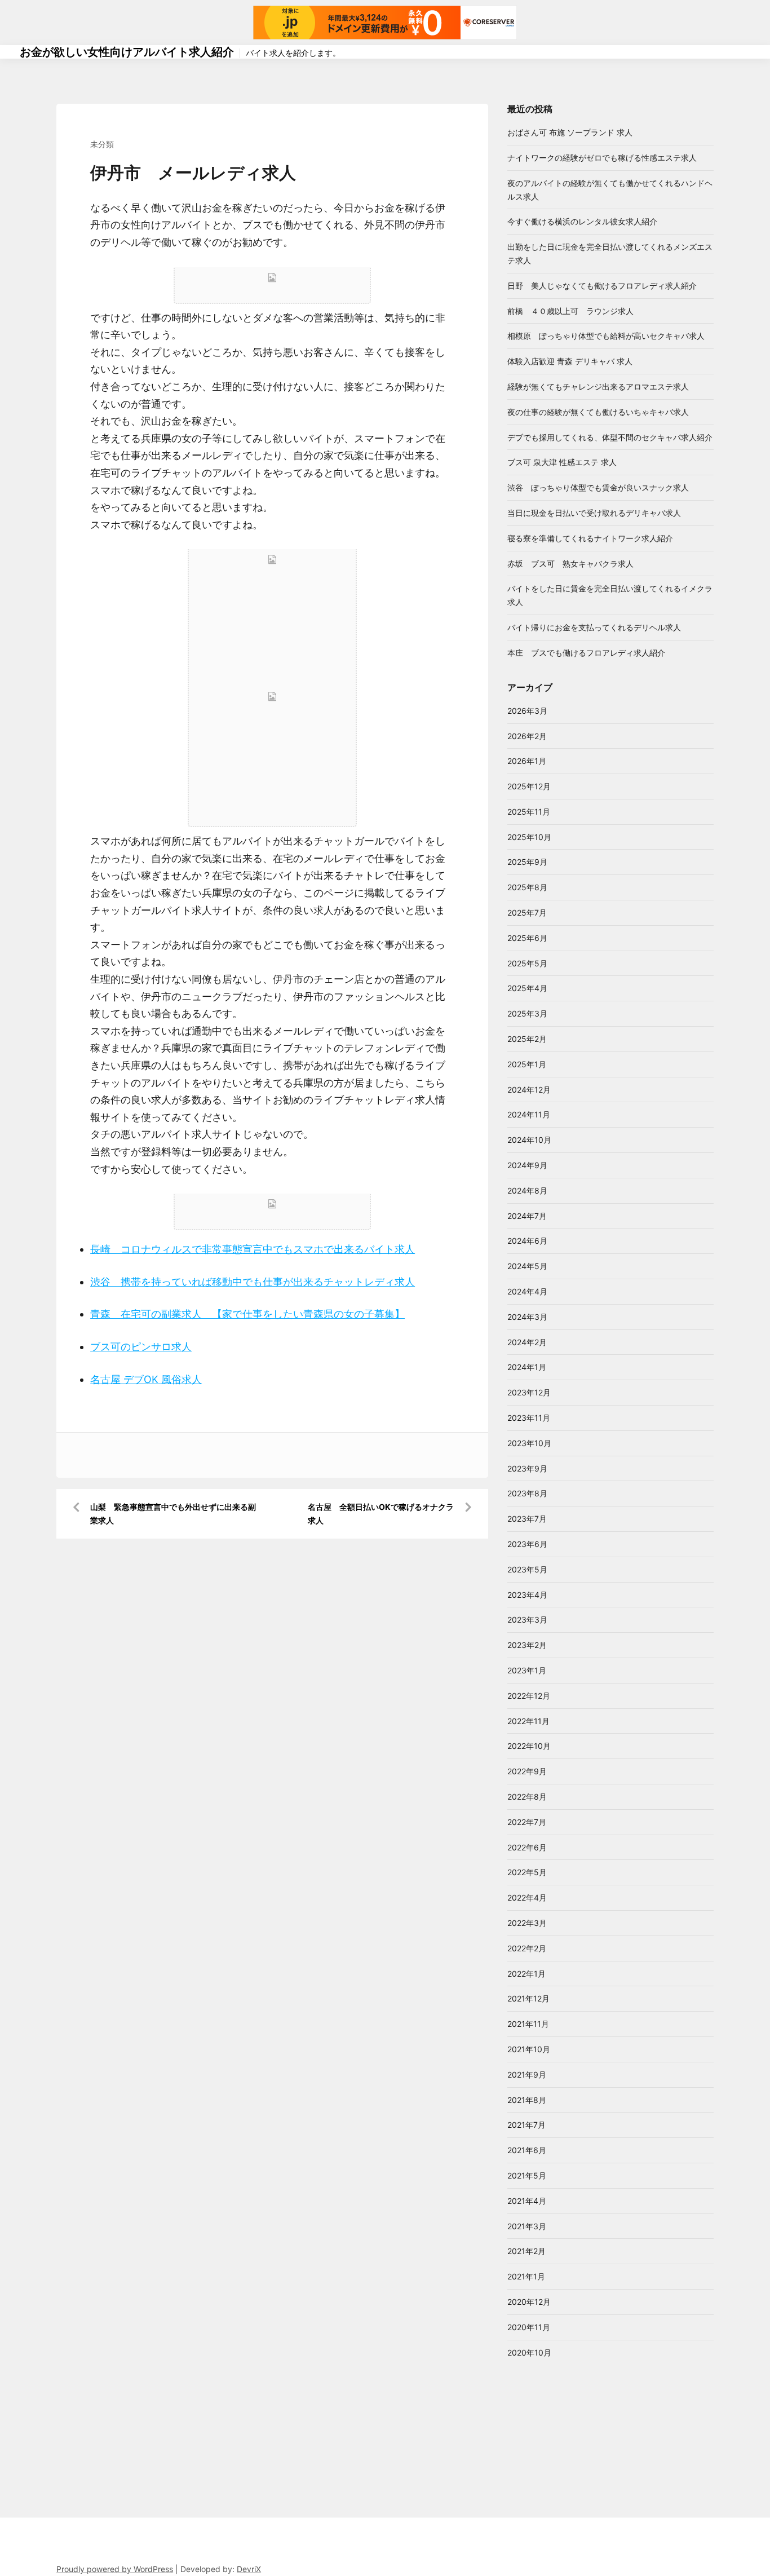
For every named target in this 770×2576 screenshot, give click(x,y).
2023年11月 (529, 1418)
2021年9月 (527, 2075)
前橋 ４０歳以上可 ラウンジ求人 (570, 311)
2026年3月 (527, 711)
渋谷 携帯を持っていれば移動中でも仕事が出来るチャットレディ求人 (253, 1282)
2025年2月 (527, 1039)
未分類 (102, 144)
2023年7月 (527, 1519)
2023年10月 (529, 1443)
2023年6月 (527, 1544)
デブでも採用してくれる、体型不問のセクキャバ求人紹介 (610, 437)
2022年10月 (529, 1746)
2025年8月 (527, 887)
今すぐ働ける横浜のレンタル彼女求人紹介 (582, 221)
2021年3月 (527, 2226)
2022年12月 (529, 1696)
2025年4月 (527, 988)
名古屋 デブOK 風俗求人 (146, 1379)
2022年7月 (527, 1822)
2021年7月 (526, 2125)
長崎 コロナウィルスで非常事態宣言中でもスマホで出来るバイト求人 (253, 1249)
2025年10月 (529, 837)
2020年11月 (529, 2327)
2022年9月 (527, 1771)
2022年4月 (527, 1897)
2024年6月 (527, 1241)
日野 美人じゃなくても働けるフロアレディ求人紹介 (602, 286)
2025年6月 (527, 938)
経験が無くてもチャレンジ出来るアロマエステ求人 (598, 386)
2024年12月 (529, 1090)
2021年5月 (527, 2175)
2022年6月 (527, 1847)
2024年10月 (529, 1140)
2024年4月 (527, 1291)
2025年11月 (529, 812)
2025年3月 (527, 1013)
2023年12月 (529, 1392)
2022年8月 (527, 1797)
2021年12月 (528, 1998)
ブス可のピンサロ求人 (141, 1347)
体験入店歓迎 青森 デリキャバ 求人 (570, 361)
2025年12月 (529, 786)
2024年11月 (529, 1114)
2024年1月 (527, 1367)
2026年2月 (527, 736)
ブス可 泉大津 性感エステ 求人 (562, 462)
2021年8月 (527, 2100)
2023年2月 (527, 1645)
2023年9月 (527, 1468)
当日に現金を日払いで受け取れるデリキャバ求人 (594, 513)
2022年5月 (527, 1872)
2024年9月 (527, 1165)
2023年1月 (527, 1670)
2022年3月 (527, 1923)
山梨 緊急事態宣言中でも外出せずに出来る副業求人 (173, 1514)
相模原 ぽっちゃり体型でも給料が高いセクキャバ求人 (606, 336)
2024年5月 (527, 1266)
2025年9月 (527, 862)
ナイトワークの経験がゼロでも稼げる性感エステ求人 (602, 158)
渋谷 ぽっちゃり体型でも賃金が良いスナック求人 (598, 487)
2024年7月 (527, 1216)
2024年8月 (527, 1190)
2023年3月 (527, 1620)
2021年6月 (527, 2150)
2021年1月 (526, 2276)
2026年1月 (527, 761)
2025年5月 (527, 963)
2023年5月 (527, 1569)
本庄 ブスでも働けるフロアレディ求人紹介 (586, 653)
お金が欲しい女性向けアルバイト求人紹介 (127, 52)
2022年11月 (528, 1721)
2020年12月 (529, 2302)
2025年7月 (527, 913)
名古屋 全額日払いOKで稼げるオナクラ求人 (381, 1514)
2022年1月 (526, 1974)
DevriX (249, 2569)
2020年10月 (529, 2352)
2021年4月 (527, 2201)
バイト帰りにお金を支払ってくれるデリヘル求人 (594, 627)
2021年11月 (528, 2024)
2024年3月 (527, 1317)
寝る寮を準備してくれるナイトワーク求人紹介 (590, 538)
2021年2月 (526, 2251)
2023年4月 (527, 1595)
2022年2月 (527, 1948)
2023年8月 (527, 1493)
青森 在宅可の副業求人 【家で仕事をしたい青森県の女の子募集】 (247, 1314)
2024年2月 (527, 1342)
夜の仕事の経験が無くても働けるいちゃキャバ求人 (598, 412)
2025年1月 (527, 1064)
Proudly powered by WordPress (115, 2569)
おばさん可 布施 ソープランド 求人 (570, 132)
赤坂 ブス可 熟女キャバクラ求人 (570, 564)
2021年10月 (529, 2049)
